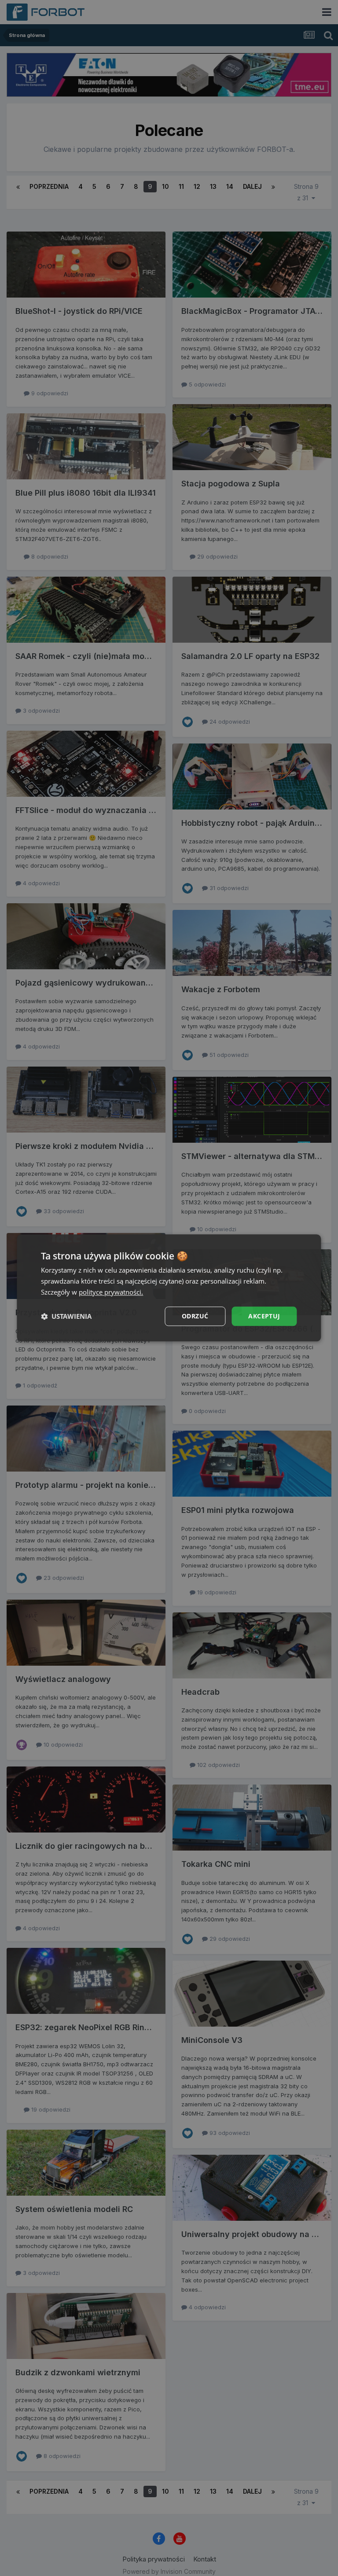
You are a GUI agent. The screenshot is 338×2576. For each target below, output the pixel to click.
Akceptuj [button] (264, 1316)
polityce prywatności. (111, 1292)
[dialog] (169, 1288)
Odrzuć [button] (195, 1316)
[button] (66, 1316)
